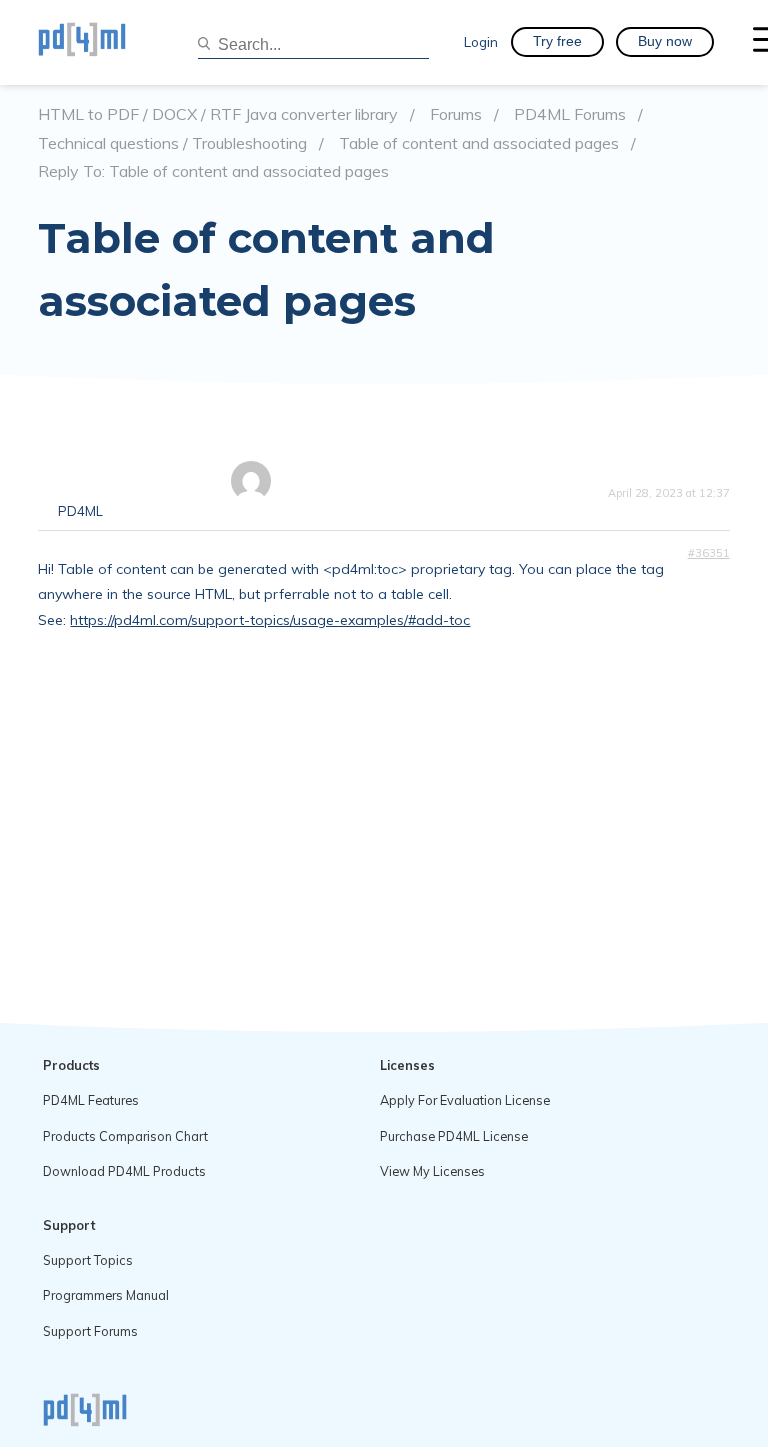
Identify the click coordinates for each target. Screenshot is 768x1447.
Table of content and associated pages (479, 143)
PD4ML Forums (570, 114)
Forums (456, 114)
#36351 (709, 553)
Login (481, 41)
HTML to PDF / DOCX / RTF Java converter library (218, 114)
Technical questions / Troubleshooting (172, 143)
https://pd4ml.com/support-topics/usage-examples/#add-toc (270, 620)
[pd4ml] (103, 42)
